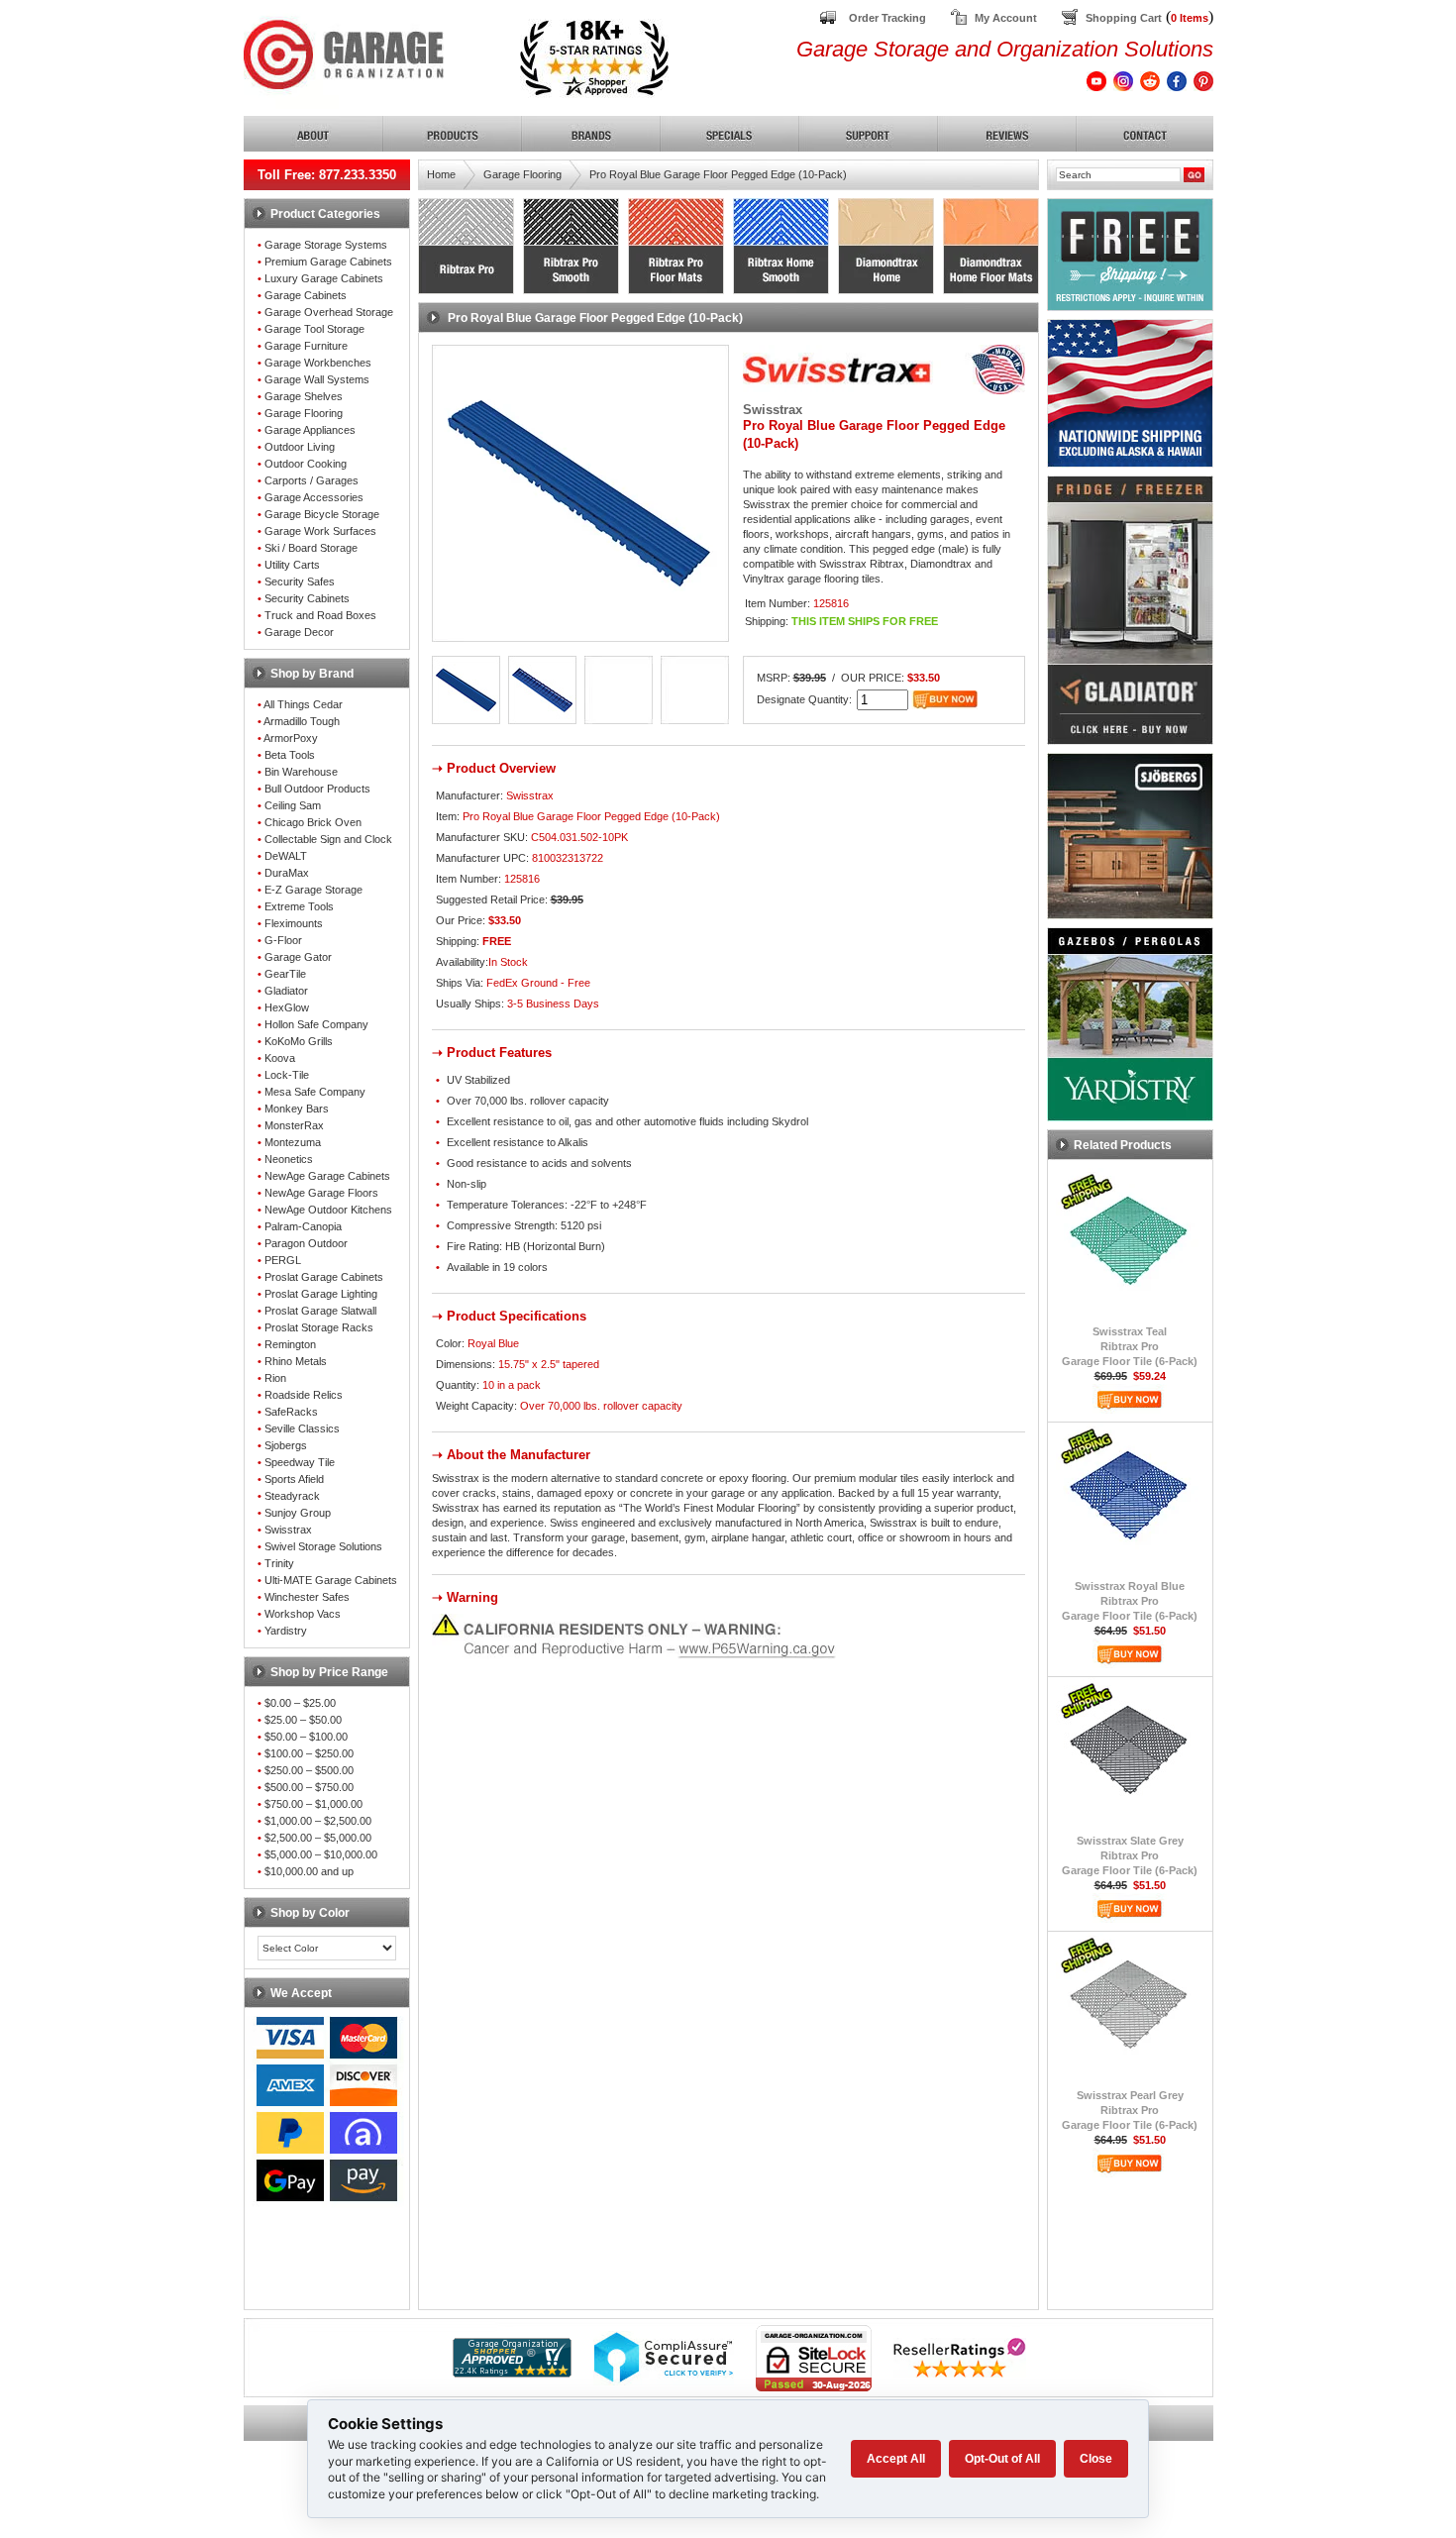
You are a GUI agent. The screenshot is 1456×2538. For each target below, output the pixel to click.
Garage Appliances (310, 430)
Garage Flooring (304, 413)
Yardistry (286, 1631)
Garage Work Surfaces (320, 531)
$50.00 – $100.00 (306, 1737)
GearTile (285, 974)
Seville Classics (302, 1428)
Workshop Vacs (303, 1614)
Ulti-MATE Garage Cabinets (331, 1580)
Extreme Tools (299, 906)
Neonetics (289, 1159)
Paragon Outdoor (306, 1243)
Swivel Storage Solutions (323, 1546)
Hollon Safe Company (316, 1024)
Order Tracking (887, 18)
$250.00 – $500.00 (309, 1770)
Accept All (896, 2459)
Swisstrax (288, 1530)
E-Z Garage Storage (313, 890)
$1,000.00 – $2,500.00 (318, 1821)
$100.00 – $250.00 (309, 1753)
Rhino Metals (296, 1361)
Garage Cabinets (306, 295)
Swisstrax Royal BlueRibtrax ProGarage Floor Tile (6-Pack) (1130, 1601)
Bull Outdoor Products (317, 789)
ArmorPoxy (291, 738)
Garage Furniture (306, 346)
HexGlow (287, 1007)
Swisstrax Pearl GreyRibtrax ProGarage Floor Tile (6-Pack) (1130, 2110)
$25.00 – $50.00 (303, 1720)
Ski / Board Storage (311, 548)
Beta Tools (290, 755)
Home (441, 174)
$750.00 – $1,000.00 (313, 1804)
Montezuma (293, 1142)
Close (1096, 2459)
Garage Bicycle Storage (322, 514)
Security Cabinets (307, 598)
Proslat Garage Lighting (321, 1294)
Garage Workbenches (318, 363)
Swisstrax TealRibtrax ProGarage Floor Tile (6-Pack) (1130, 1346)
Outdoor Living (300, 447)
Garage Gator (298, 957)
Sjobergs (286, 1445)
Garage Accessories (314, 497)
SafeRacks (291, 1412)
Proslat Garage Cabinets (324, 1277)
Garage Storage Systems (326, 245)
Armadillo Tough (302, 721)
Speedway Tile (300, 1462)
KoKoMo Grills (299, 1041)
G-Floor (283, 940)
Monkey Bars (297, 1109)
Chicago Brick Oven (313, 822)
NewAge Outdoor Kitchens (328, 1210)
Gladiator (286, 991)
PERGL (283, 1260)
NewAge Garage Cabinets (327, 1176)
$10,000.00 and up (309, 1871)
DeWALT (286, 856)
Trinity (279, 1563)
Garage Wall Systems (317, 379)
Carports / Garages (312, 480)
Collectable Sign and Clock (328, 839)
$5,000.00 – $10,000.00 (321, 1854)
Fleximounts (294, 923)
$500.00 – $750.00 (309, 1787)
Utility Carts (292, 565)
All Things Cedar (303, 704)
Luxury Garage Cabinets (324, 278)
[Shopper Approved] (512, 2372)
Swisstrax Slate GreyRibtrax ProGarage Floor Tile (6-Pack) (1130, 1855)
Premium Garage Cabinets (328, 262)
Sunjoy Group (298, 1513)
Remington (290, 1344)
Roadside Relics (304, 1395)
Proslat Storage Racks (319, 1327)
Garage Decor (299, 632)
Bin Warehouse (301, 772)
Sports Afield (294, 1479)
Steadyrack (292, 1496)
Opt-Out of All (1002, 2459)
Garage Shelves (304, 396)
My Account (1006, 18)
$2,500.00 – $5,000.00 (318, 1838)
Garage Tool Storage (314, 329)
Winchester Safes (307, 1597)
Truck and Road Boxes (320, 615)
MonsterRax (294, 1125)
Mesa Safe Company (315, 1092)
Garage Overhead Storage (329, 312)
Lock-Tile (287, 1075)
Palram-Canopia (303, 1226)
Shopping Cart (1124, 18)
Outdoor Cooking (306, 464)
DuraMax (287, 873)
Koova (280, 1058)
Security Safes (300, 582)
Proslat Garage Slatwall (320, 1311)
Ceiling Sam (293, 805)
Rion (275, 1378)
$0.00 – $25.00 (300, 1703)
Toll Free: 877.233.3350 (327, 175)
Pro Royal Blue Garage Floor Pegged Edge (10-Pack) (718, 174)
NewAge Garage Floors (321, 1193)
